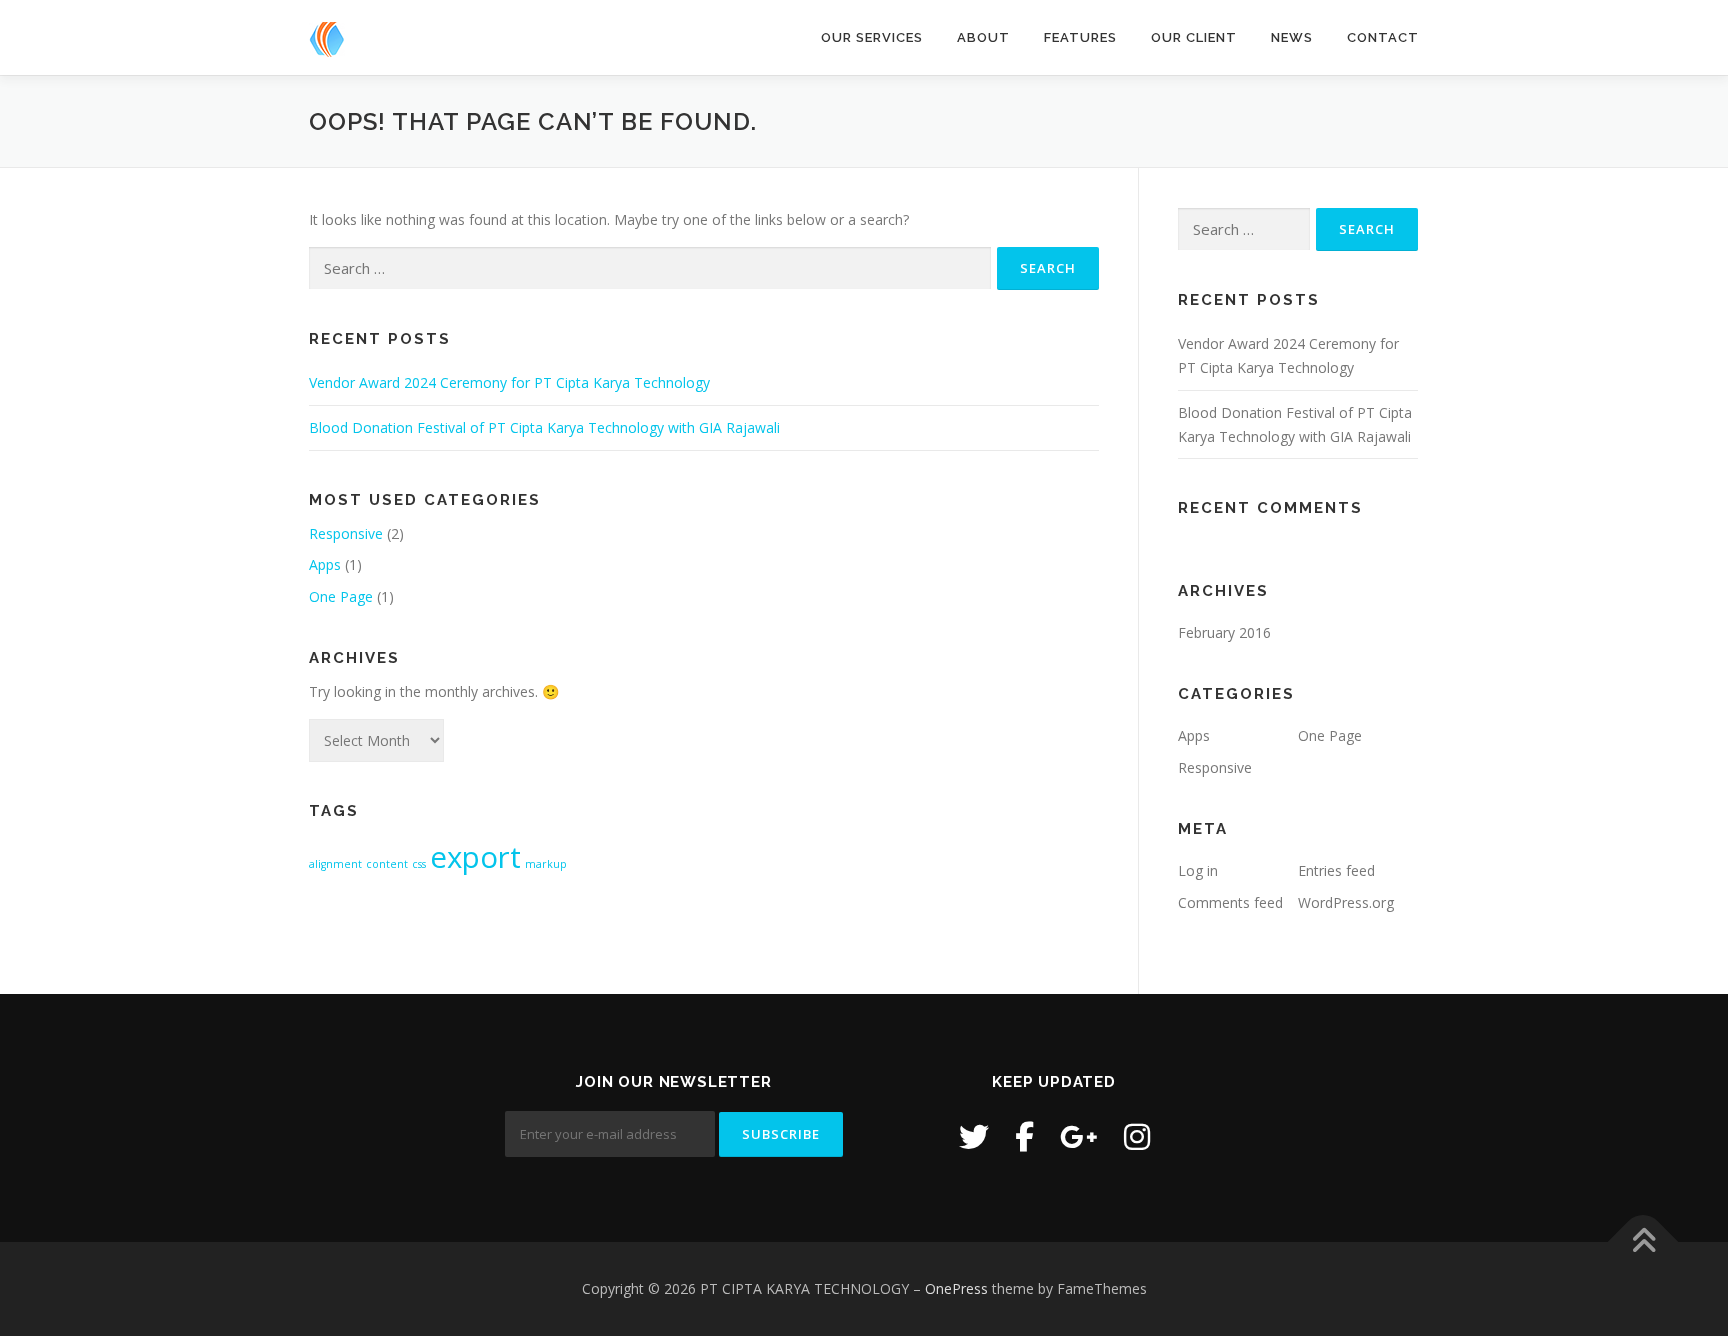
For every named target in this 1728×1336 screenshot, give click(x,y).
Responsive (346, 533)
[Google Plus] (1079, 1136)
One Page (341, 596)
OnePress (956, 1288)
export (475, 857)
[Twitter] (974, 1136)
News (1292, 37)
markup (546, 864)
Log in (1198, 870)
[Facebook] (1024, 1136)
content (387, 864)
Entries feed (1336, 870)
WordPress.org (1346, 902)
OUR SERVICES (872, 37)
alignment (335, 864)
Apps (325, 564)
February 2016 (1224, 632)
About (983, 37)
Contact (1383, 37)
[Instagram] (1137, 1136)
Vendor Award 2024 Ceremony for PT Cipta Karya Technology (509, 382)
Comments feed (1230, 902)
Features (1080, 37)
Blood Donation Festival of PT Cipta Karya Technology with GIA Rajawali (544, 427)
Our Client (1194, 37)
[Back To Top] (1643, 1242)
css (419, 864)
